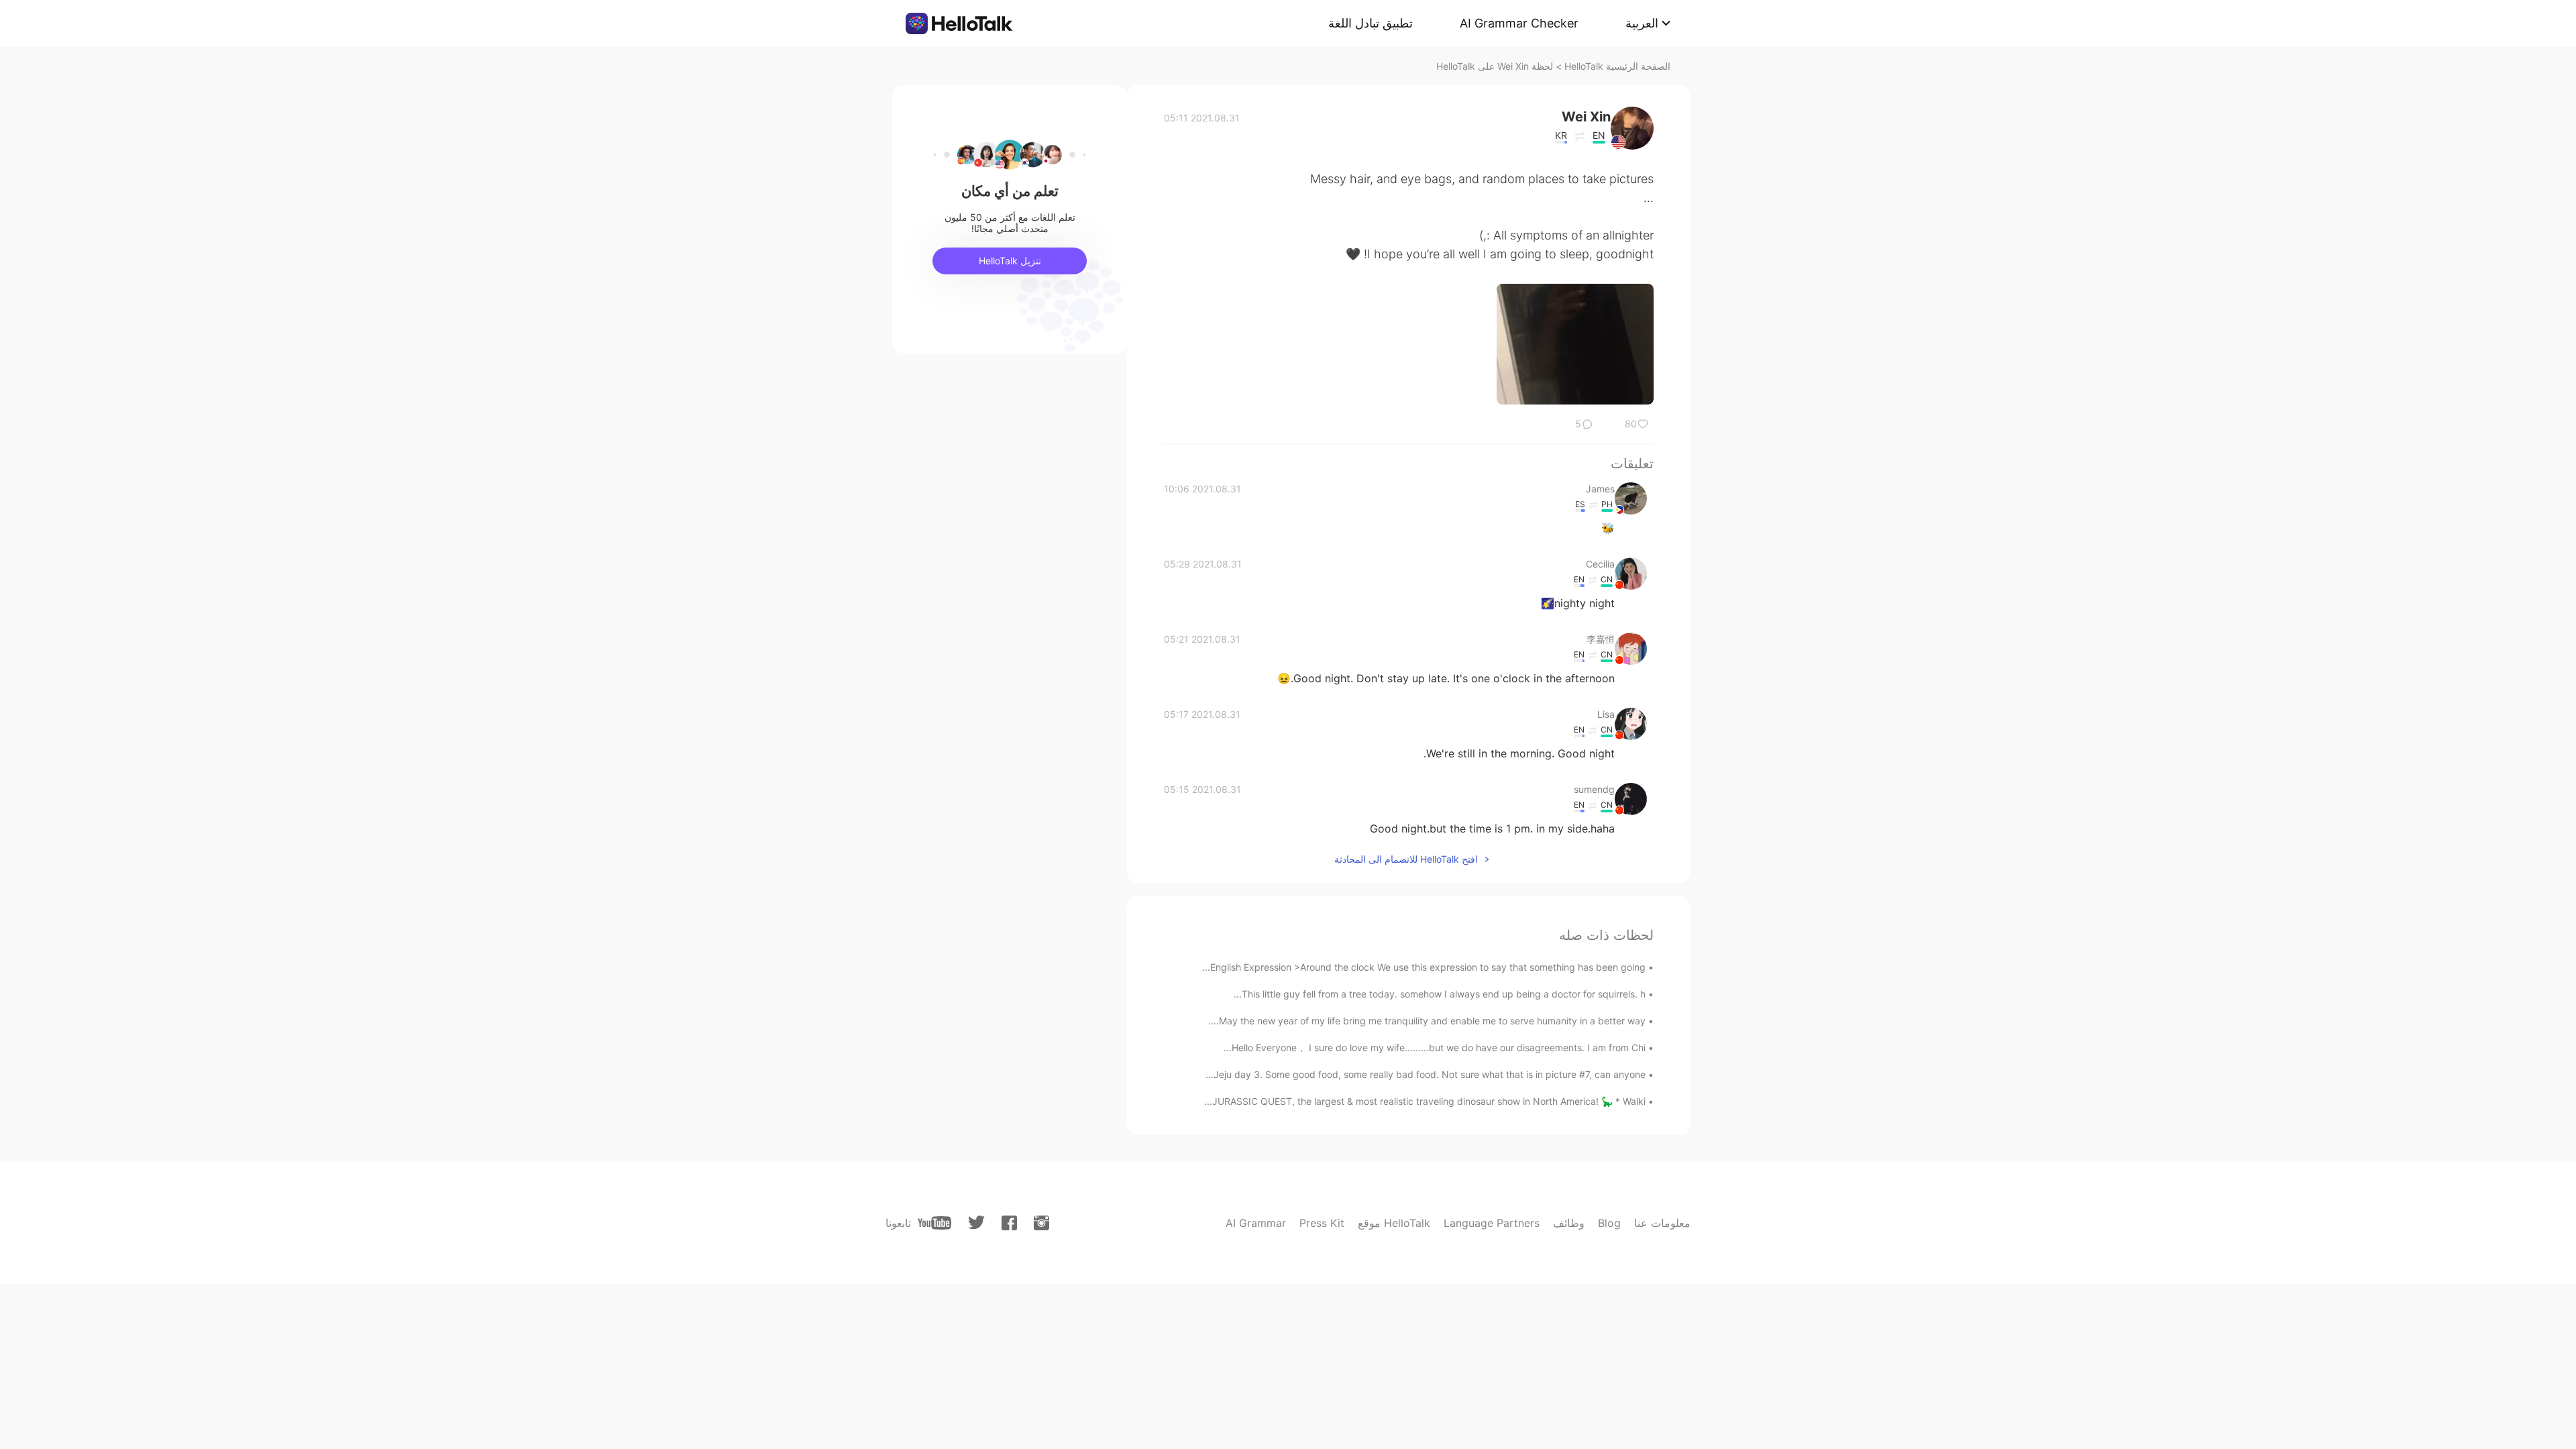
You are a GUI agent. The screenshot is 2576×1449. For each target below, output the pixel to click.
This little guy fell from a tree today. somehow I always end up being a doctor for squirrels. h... (1440, 994)
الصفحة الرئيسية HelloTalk (1617, 66)
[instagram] (1041, 1223)
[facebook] (1009, 1223)
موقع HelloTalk (1394, 1223)
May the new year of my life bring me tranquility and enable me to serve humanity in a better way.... (1427, 1021)
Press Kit (1322, 1223)
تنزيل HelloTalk (1010, 261)
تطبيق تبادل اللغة (1371, 23)
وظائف (1569, 1223)
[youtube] (934, 1223)
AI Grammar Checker (1519, 23)
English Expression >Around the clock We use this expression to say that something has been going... (1424, 967)
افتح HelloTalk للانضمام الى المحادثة (1406, 859)
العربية (1642, 23)
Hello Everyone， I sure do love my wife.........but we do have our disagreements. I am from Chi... (1435, 1048)
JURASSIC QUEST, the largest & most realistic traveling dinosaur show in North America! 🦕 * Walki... (1425, 1101)
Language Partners (1492, 1223)
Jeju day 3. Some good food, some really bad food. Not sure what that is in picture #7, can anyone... (1426, 1074)
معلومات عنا (1662, 1223)
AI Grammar (1256, 1223)
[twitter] (976, 1223)
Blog (1609, 1223)
